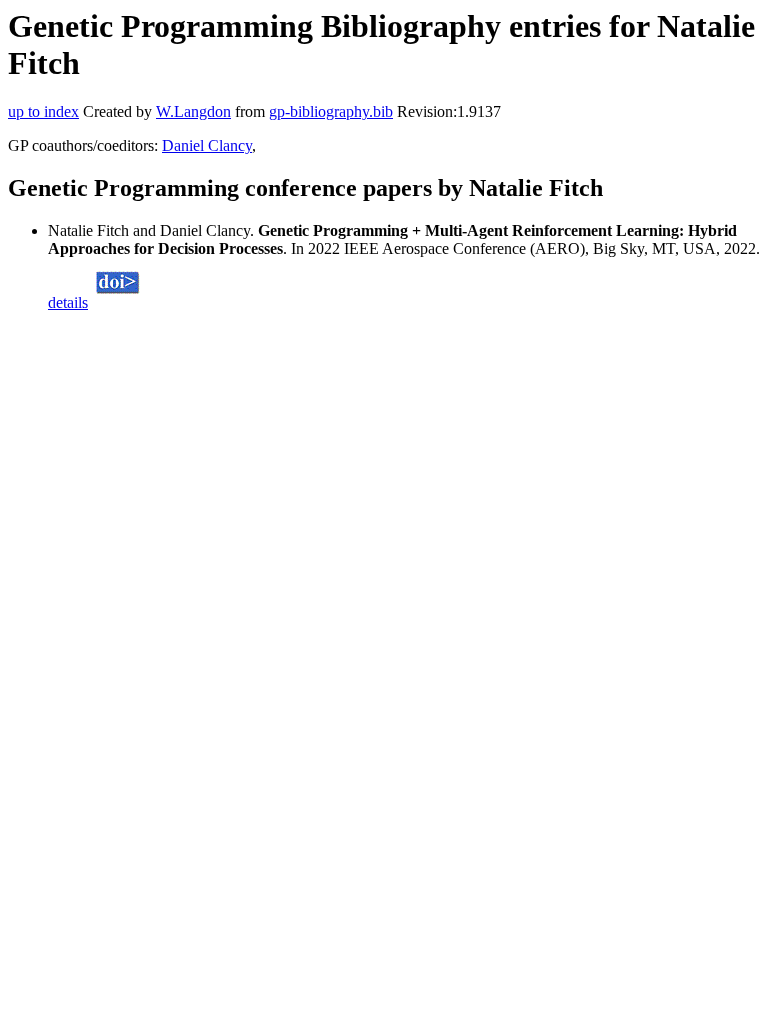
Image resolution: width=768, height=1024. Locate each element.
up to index (43, 111)
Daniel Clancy (207, 145)
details (68, 302)
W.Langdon (193, 111)
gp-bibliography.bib (331, 111)
